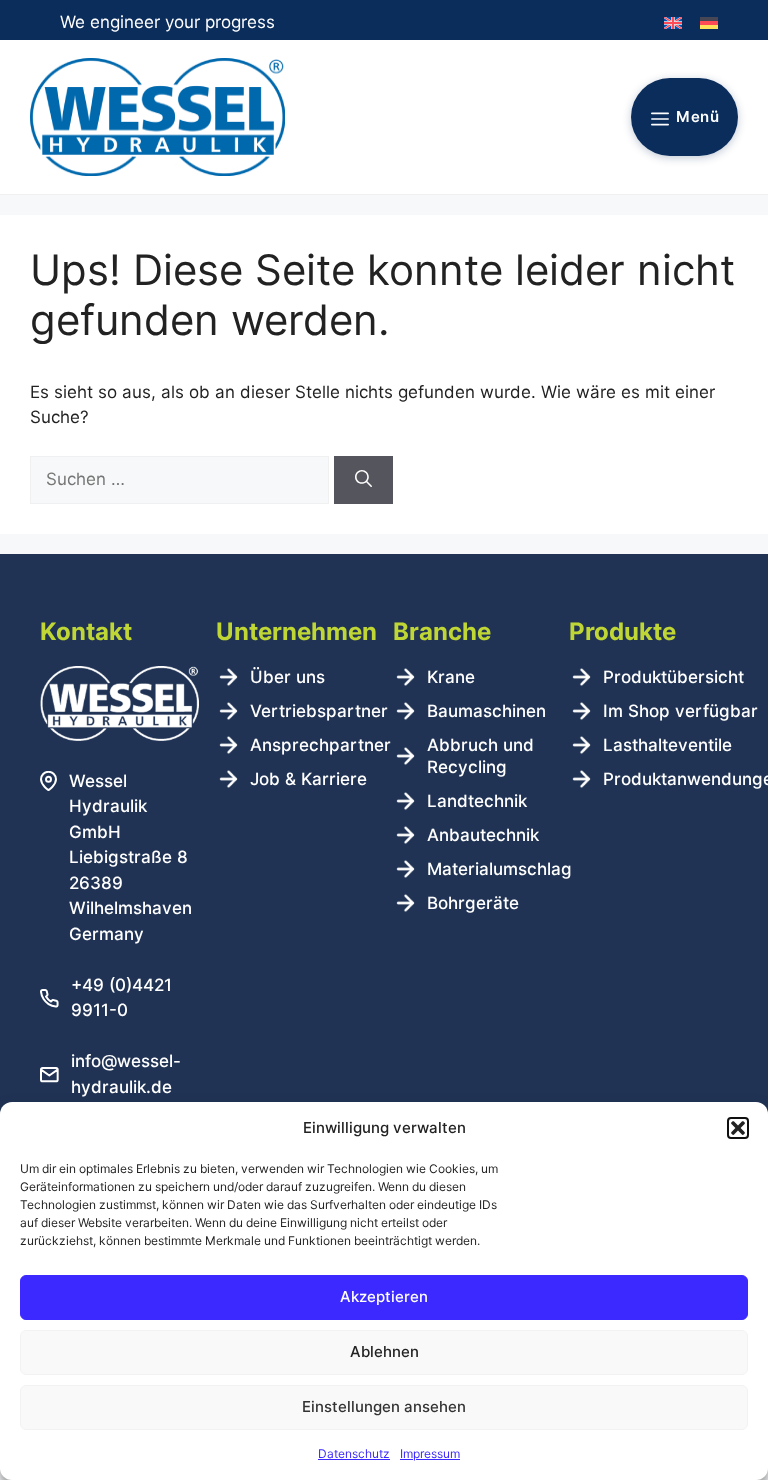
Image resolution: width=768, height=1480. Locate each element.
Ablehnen (384, 1351)
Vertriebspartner (319, 711)
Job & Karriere (308, 779)
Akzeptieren (384, 1296)
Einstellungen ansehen (384, 1406)
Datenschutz (354, 1453)
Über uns (287, 677)
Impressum (430, 1453)
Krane (451, 677)
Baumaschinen (486, 711)
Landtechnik (477, 801)
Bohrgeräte (473, 903)
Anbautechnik (483, 835)
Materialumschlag (499, 869)
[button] (738, 1128)
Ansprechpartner (320, 745)
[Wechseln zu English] (673, 23)
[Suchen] (363, 480)
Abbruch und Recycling (480, 756)
